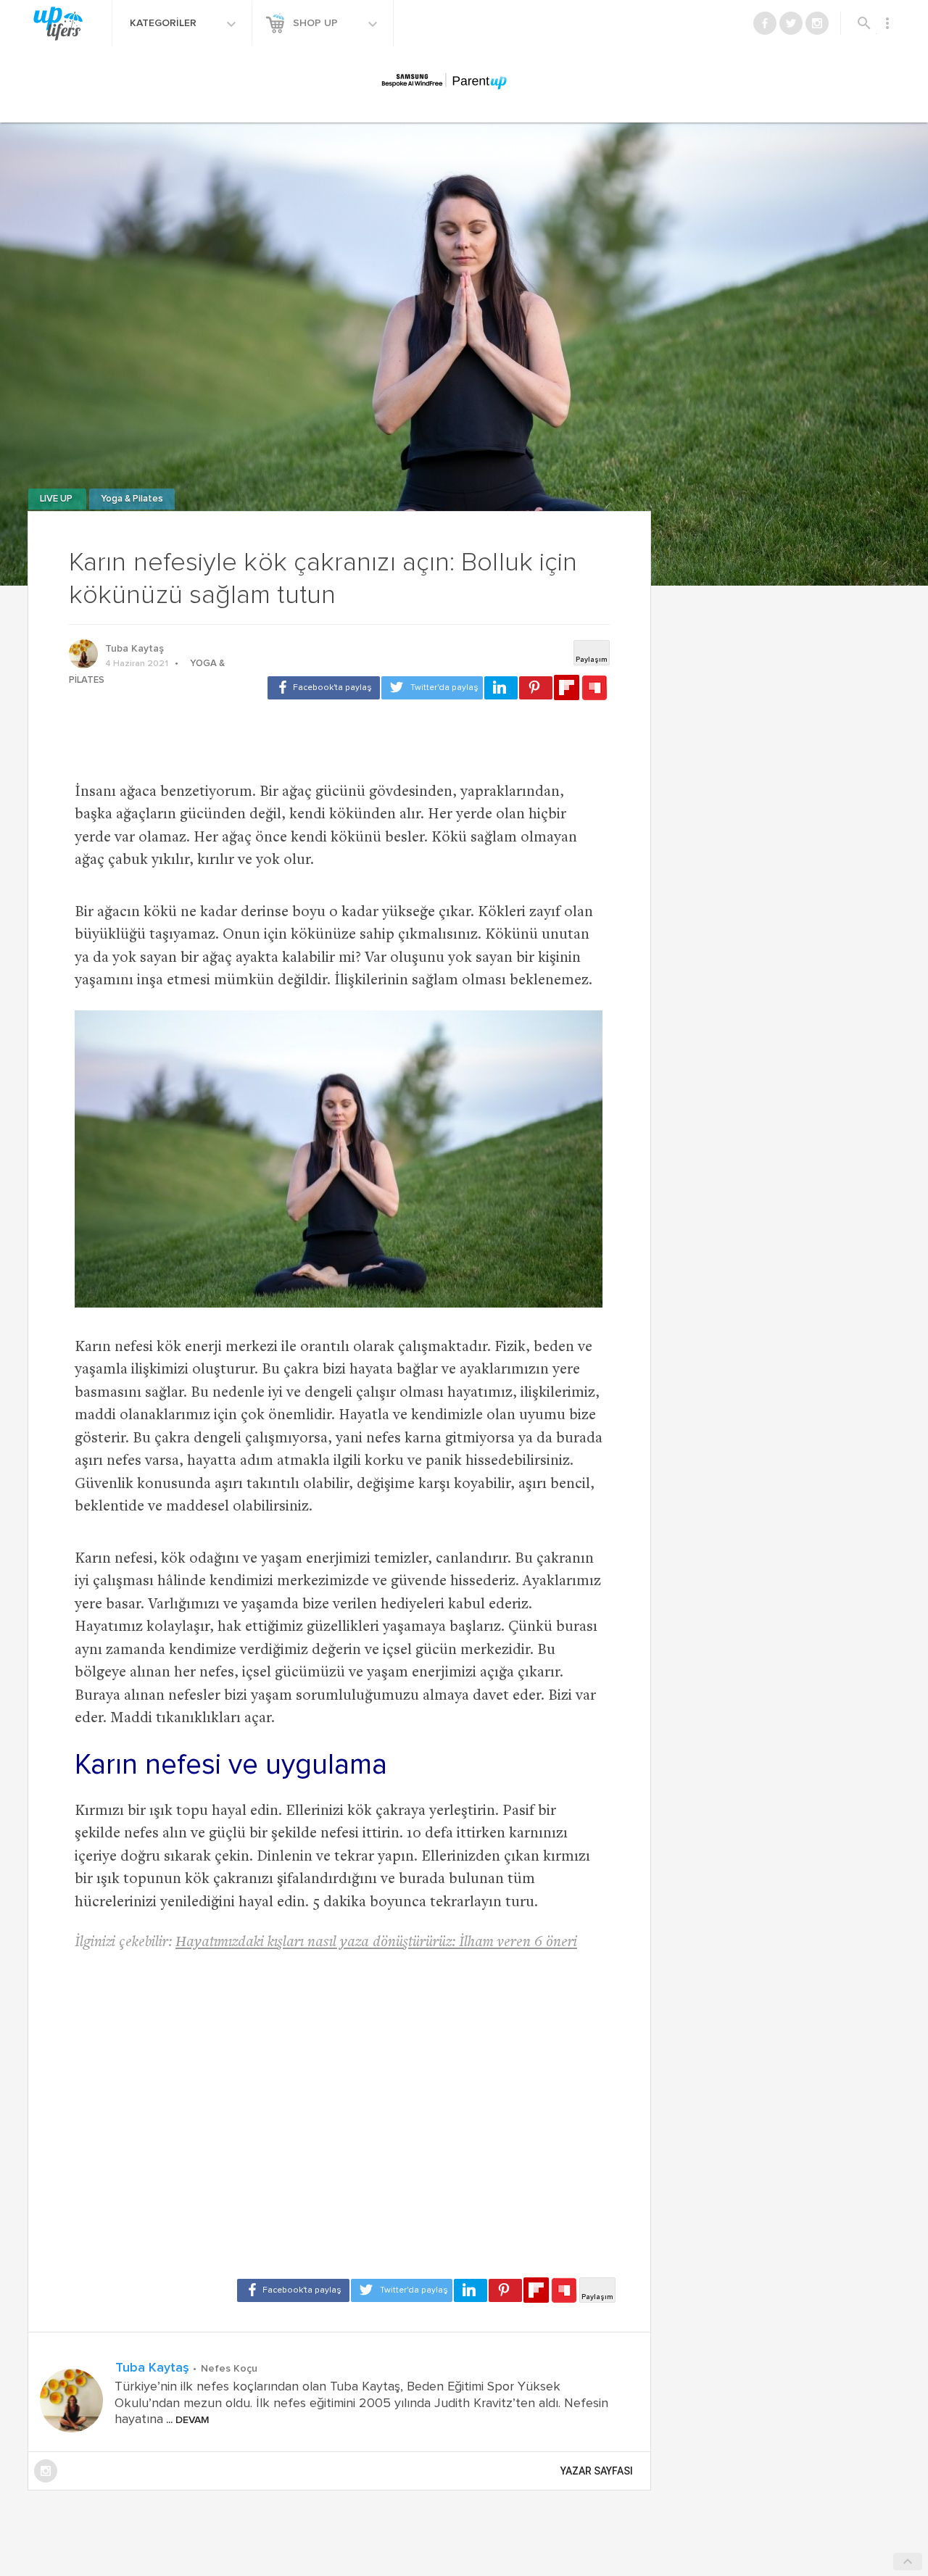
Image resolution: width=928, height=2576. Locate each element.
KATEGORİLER (165, 23)
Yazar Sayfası (597, 2471)
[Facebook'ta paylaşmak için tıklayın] (324, 688)
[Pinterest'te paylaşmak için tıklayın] (536, 688)
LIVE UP (57, 499)
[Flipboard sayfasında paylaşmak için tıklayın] (567, 687)
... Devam (186, 2420)
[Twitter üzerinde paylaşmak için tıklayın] (432, 688)
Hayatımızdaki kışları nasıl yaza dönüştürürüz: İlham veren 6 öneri (376, 1943)
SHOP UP (317, 23)
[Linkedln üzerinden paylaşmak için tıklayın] (501, 688)
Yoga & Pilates (132, 499)
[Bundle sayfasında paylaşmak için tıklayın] (594, 689)
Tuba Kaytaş (134, 649)
